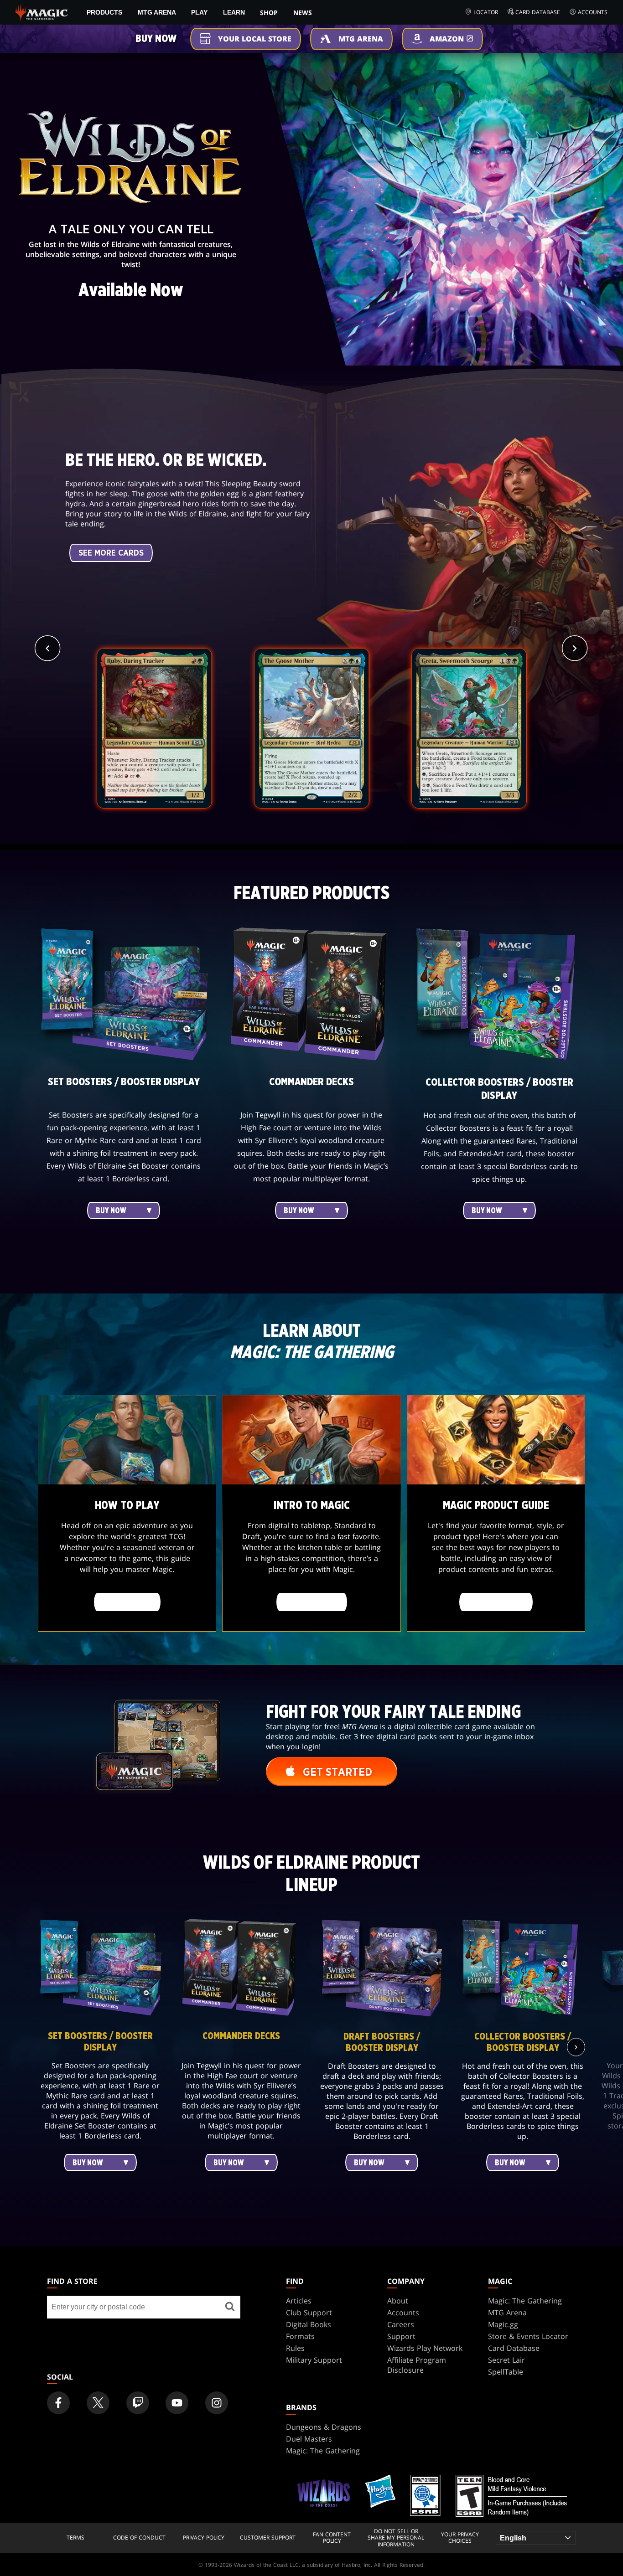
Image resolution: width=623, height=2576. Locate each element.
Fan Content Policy (332, 2538)
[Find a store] (230, 2307)
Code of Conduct (139, 2538)
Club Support (309, 2313)
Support (401, 2336)
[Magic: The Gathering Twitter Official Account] (98, 2403)
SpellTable (506, 2372)
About (398, 2301)
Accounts (593, 12)
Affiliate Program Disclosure (417, 2365)
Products (104, 12)
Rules (295, 2348)
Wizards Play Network (425, 2348)
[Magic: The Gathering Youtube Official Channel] (177, 2403)
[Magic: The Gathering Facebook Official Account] (58, 2403)
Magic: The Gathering (525, 2301)
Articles (299, 2301)
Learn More (127, 1602)
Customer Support (268, 2538)
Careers (401, 2324)
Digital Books (309, 2324)
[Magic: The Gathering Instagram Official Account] (217, 2403)
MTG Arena (157, 12)
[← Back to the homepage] (42, 11)
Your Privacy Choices (460, 2538)
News (303, 13)
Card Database (538, 12)
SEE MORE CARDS (111, 553)
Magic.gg (503, 2324)
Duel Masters (309, 2439)
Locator (486, 12)
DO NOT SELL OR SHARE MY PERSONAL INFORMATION (396, 2538)
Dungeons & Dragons (324, 2427)
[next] (575, 648)
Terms (75, 2538)
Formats (300, 2336)
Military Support (314, 2360)
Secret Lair (506, 2360)
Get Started (312, 1602)
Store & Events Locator (528, 2336)
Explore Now (496, 1602)
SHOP (269, 13)
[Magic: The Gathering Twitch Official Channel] (138, 2403)
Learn (234, 12)
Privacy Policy (204, 2538)
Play (199, 12)
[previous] (48, 648)
